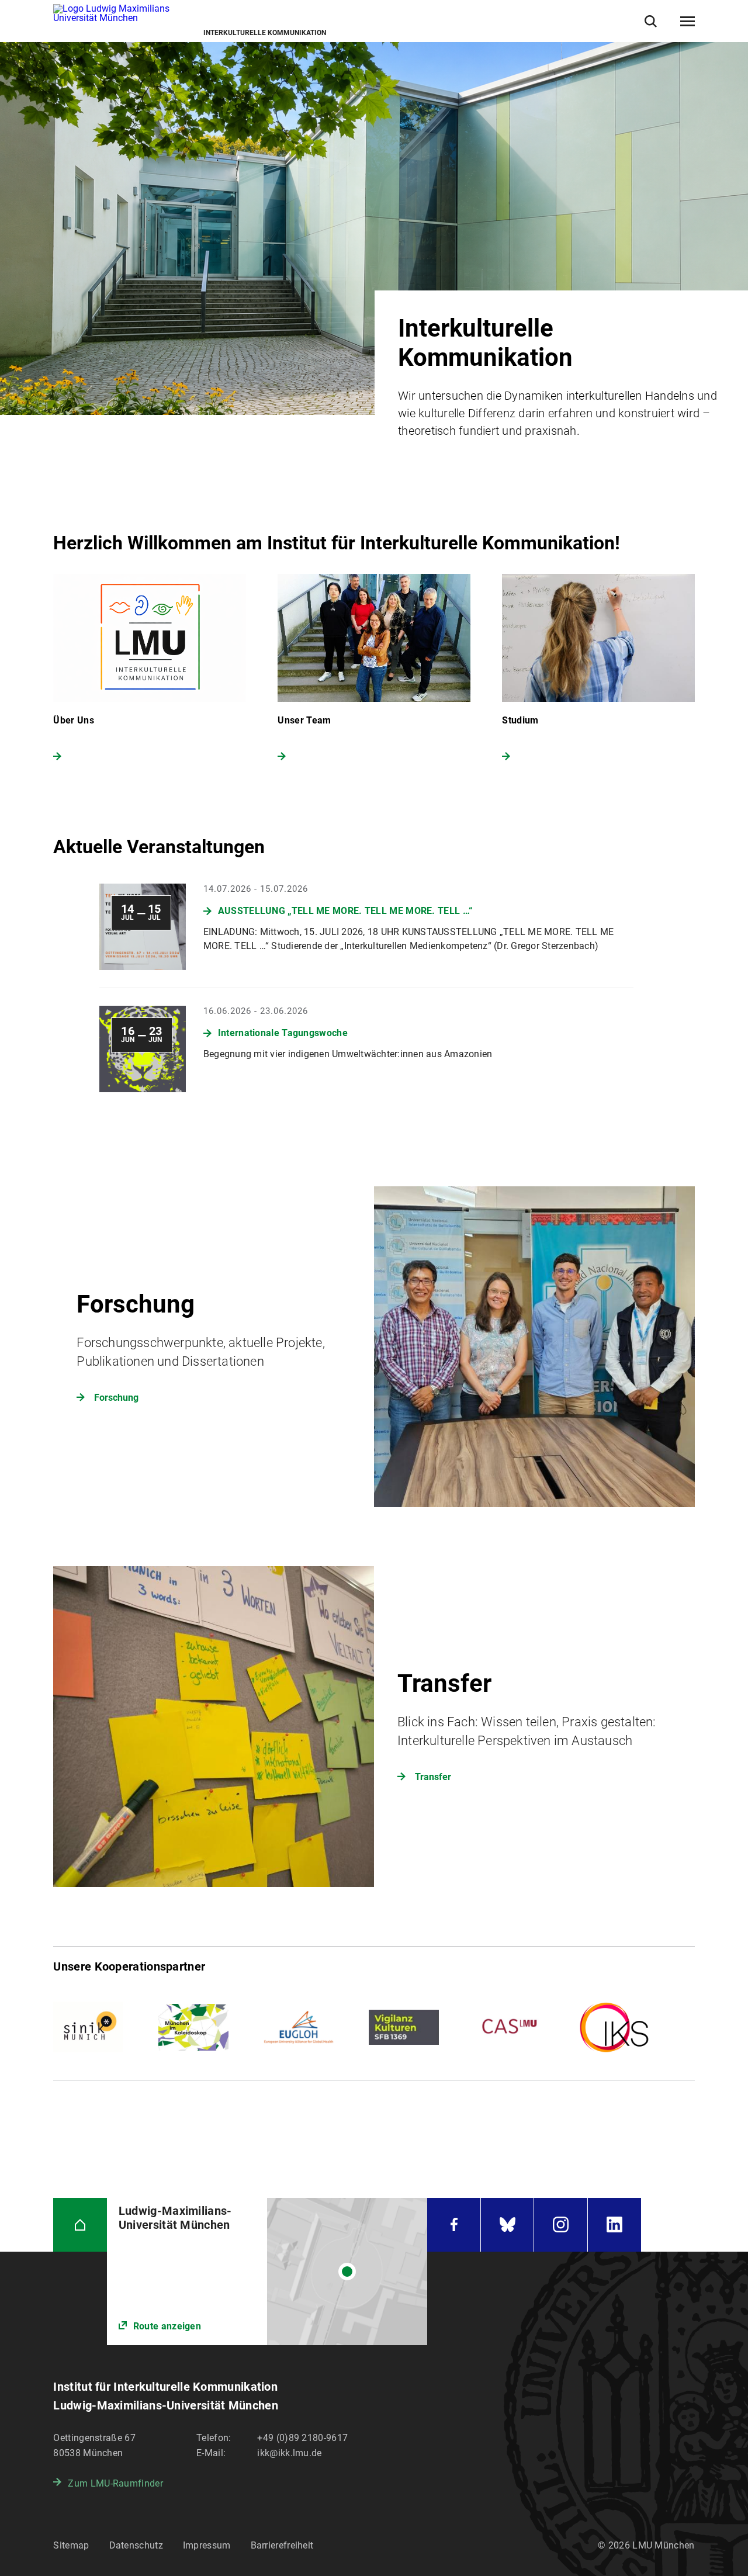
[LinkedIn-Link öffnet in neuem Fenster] (614, 2224)
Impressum (207, 2545)
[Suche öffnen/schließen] (651, 21)
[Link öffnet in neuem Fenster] (267, 2272)
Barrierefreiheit (282, 2545)
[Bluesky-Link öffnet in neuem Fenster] (507, 2224)
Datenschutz (136, 2545)
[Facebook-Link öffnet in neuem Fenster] (453, 2224)
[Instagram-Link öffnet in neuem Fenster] (560, 2224)
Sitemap (71, 2545)
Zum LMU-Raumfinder (115, 2483)
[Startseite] (80, 2224)
